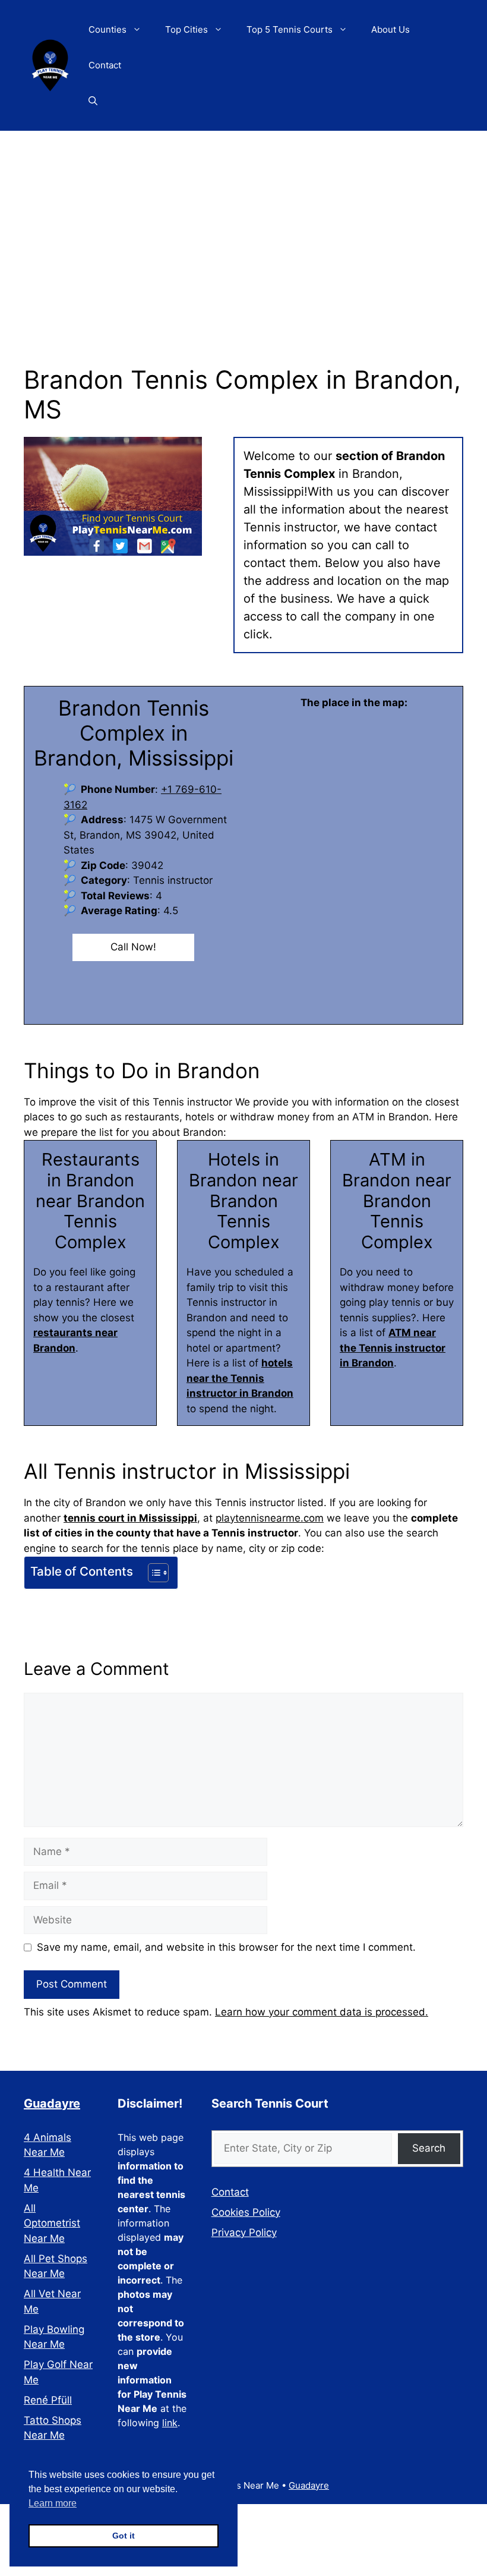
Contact (105, 65)
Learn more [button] (53, 2503)
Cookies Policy (246, 2212)
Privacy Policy (244, 2232)
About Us (390, 29)
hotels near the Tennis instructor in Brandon (240, 1378)
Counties (107, 29)
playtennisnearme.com (270, 1518)
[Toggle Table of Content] (152, 1573)
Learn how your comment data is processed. (322, 2012)
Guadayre (52, 2103)
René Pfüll (48, 2400)
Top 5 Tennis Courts (290, 29)
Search (429, 2148)
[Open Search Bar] (93, 101)
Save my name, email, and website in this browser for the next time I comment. (226, 1947)
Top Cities (186, 29)
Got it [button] (124, 2536)
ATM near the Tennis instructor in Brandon (393, 1348)
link (170, 2423)
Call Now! (133, 947)
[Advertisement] (243, 220)
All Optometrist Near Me (52, 2223)
